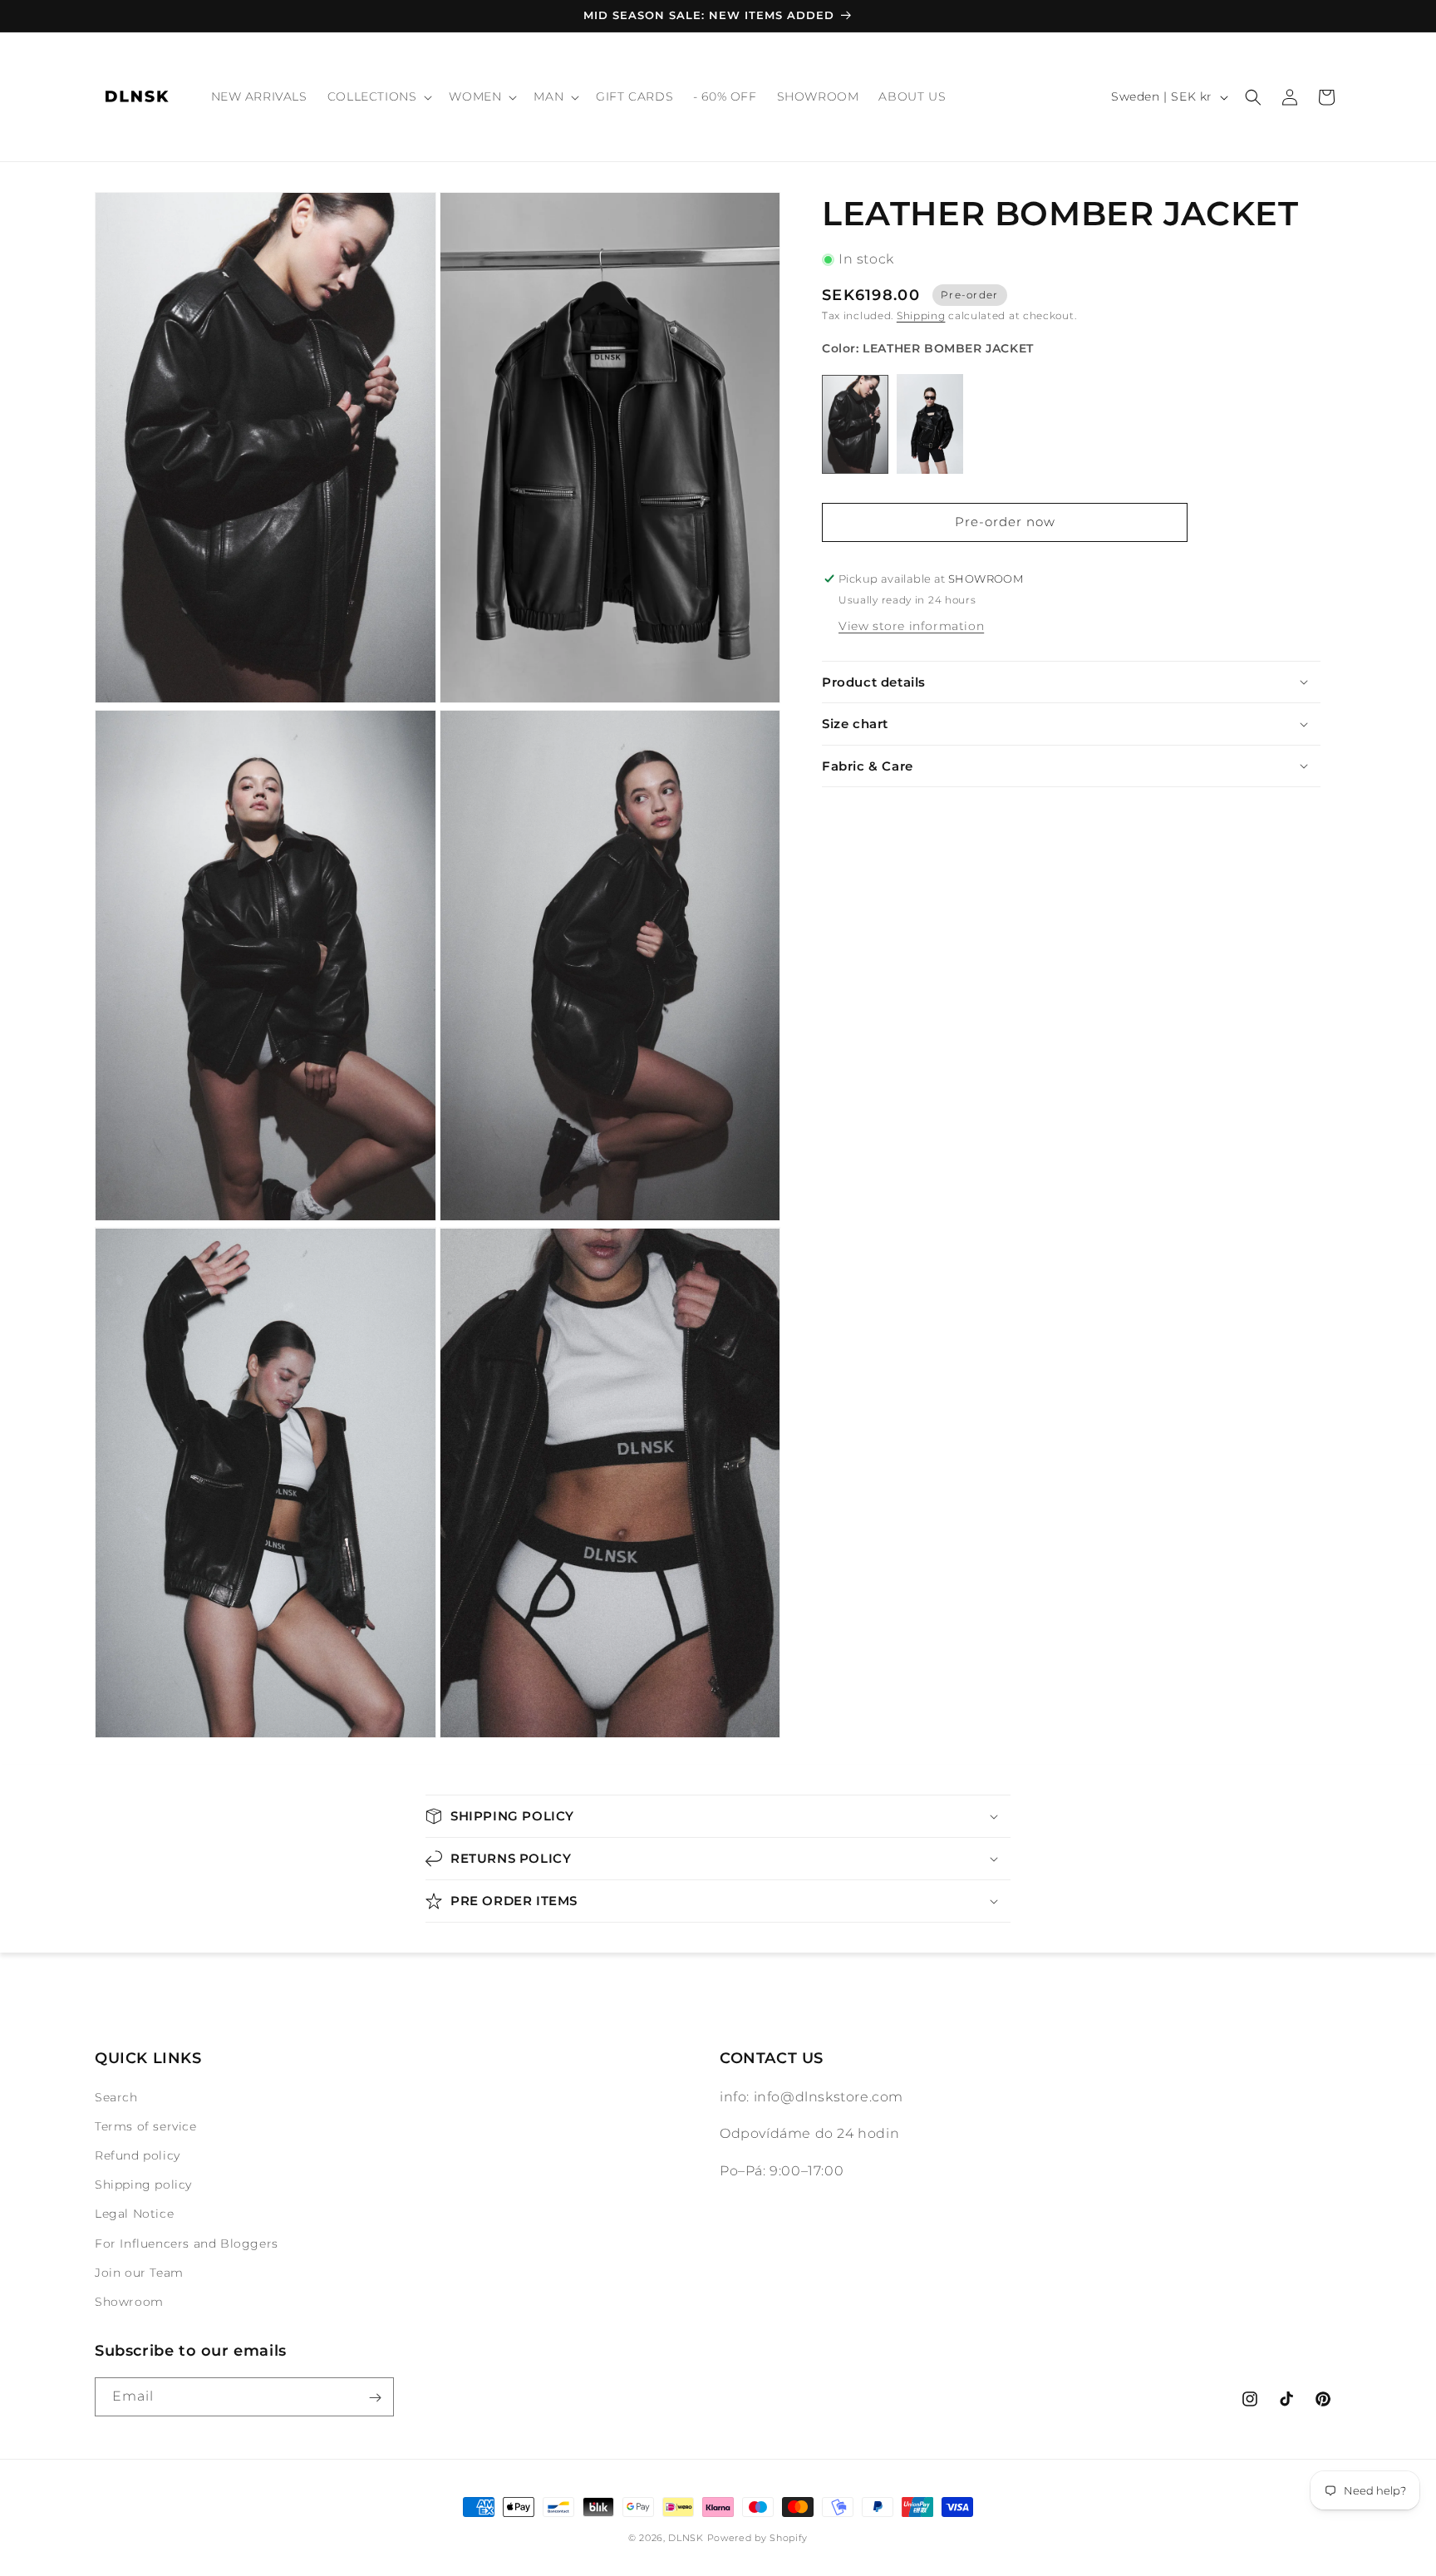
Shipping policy (143, 2184)
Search (116, 2097)
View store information (911, 626)
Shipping (921, 315)
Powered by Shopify (758, 2538)
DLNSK (686, 2538)
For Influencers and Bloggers (187, 2244)
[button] (379, 96)
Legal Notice (134, 2214)
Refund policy (138, 2155)
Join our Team (139, 2273)
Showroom (129, 2302)
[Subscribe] (375, 2398)
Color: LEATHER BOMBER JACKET (928, 348)
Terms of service (146, 2126)
